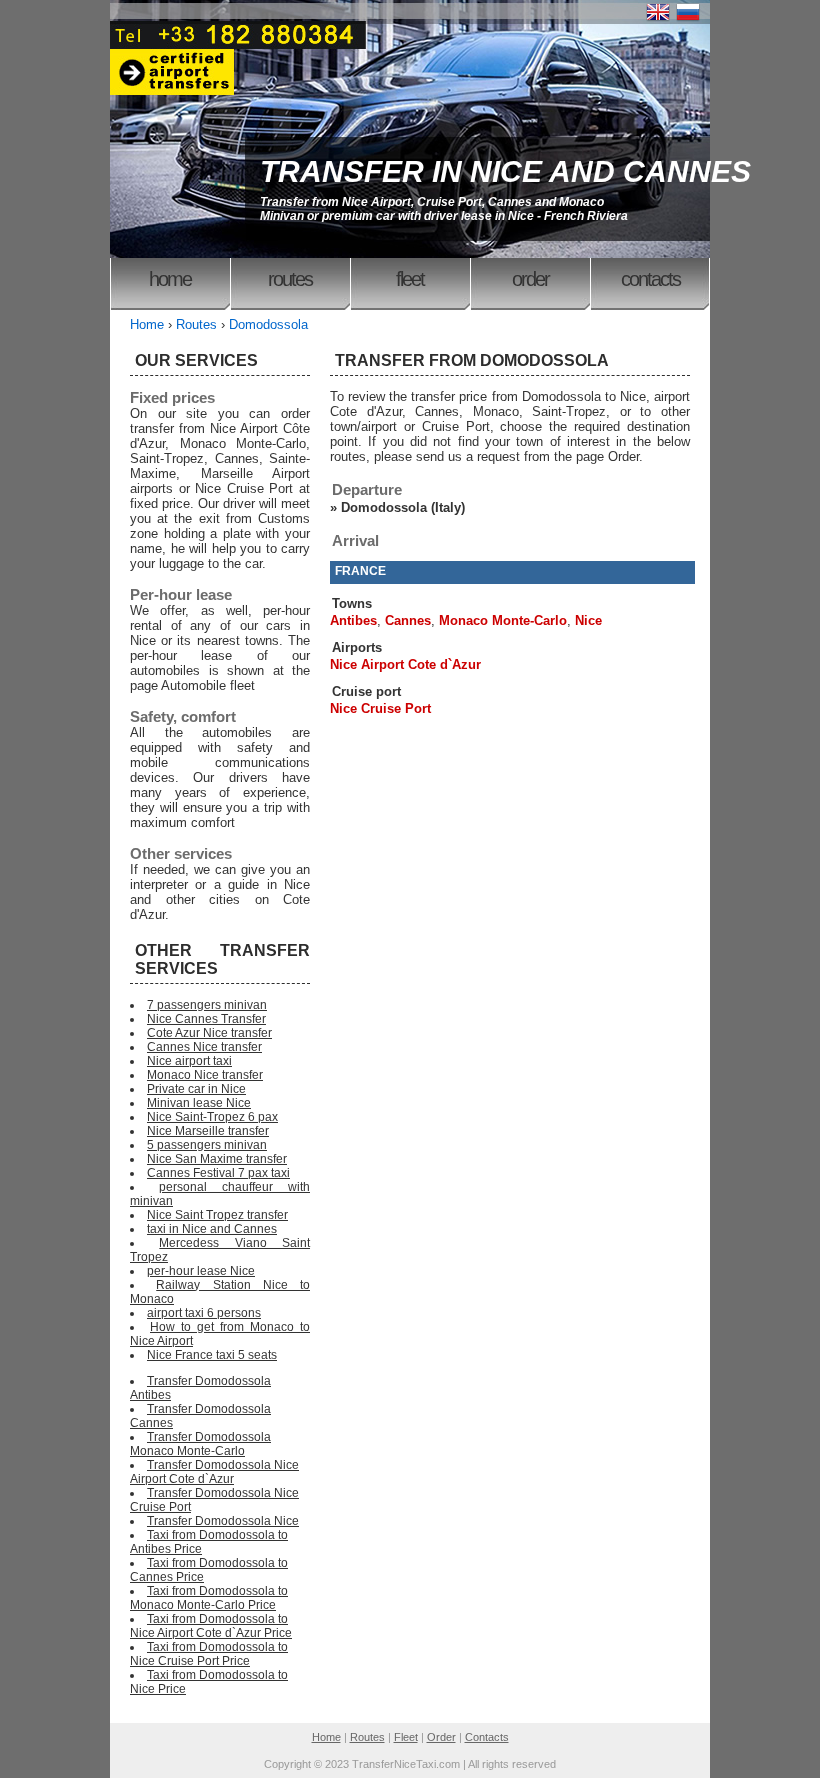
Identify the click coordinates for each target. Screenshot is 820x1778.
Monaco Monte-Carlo (503, 620)
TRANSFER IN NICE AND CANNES (505, 171)
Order (530, 279)
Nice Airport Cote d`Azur (405, 664)
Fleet (410, 279)
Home (170, 279)
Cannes (408, 620)
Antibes (353, 620)
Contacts (650, 279)
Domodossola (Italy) (403, 507)
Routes (290, 279)
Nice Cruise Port (380, 708)
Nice (588, 620)
